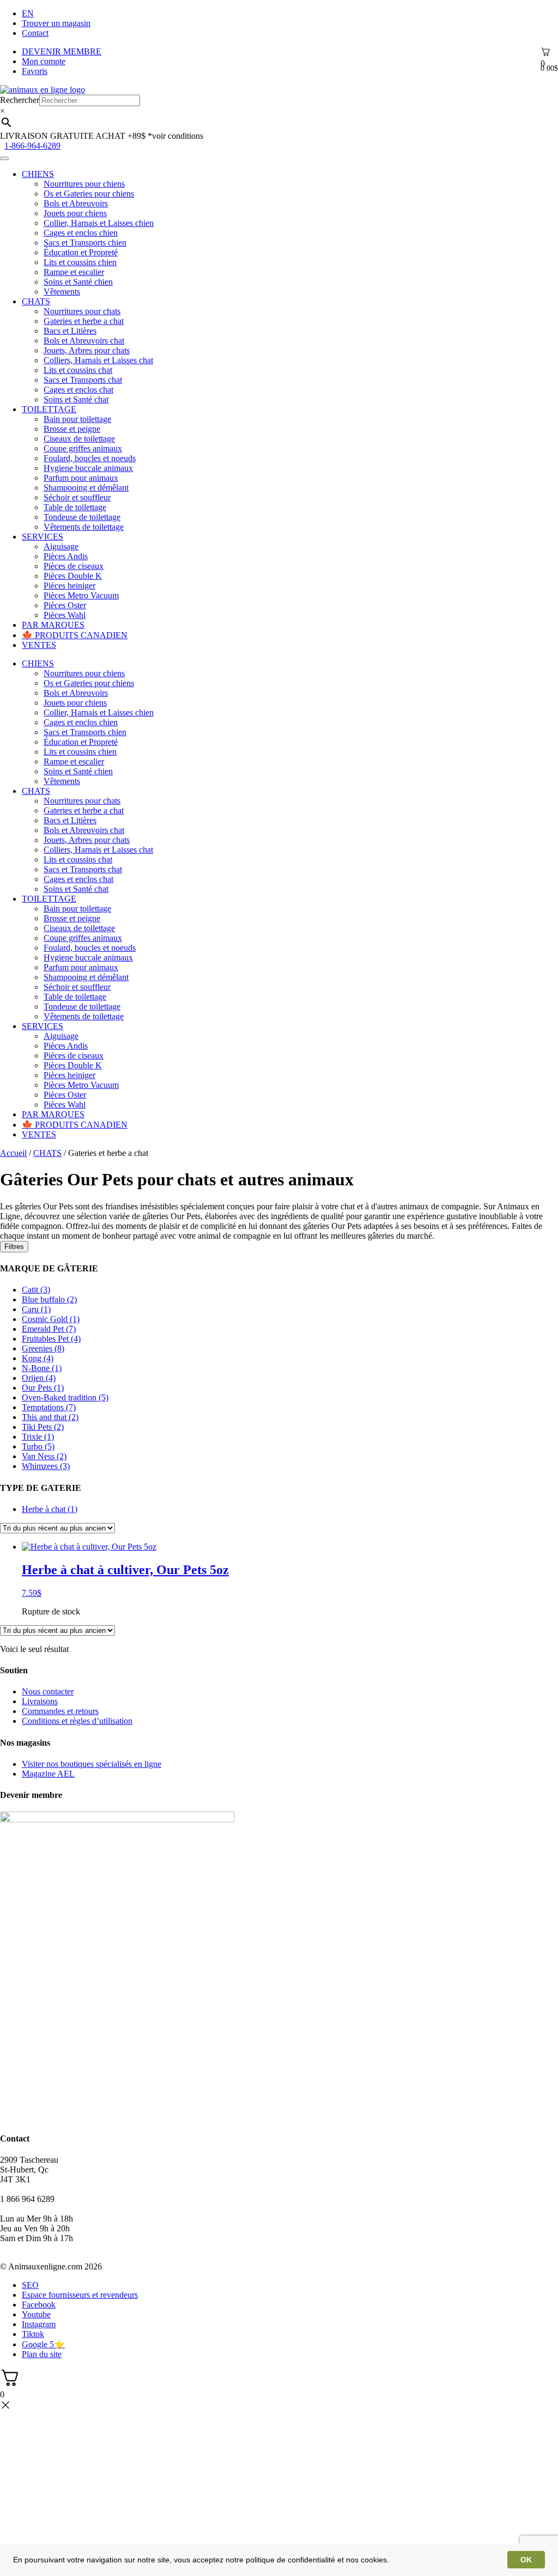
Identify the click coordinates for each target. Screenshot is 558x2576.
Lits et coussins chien (80, 262)
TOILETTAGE (49, 409)
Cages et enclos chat (78, 390)
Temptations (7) (49, 1407)
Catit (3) (36, 1290)
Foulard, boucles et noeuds (90, 458)
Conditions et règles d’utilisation (77, 1721)
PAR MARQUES (53, 625)
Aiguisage (61, 546)
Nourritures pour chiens (84, 184)
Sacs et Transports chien (85, 243)
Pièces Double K (73, 576)
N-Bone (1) (42, 1368)
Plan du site (42, 2354)
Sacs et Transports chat (83, 380)
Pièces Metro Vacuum (81, 595)
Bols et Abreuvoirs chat (84, 341)
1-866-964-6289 (32, 146)
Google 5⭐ (43, 2344)
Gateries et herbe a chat (84, 321)
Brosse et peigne (72, 429)
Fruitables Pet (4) (51, 1339)
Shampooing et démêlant (86, 488)
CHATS (36, 301)
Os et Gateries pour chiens (89, 194)
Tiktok (33, 2334)
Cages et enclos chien (81, 233)
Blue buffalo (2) (49, 1299)
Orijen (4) (39, 1378)
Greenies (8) (43, 1348)
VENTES (39, 645)
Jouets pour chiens (75, 213)
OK (526, 2560)
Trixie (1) (38, 1437)
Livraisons (40, 1701)
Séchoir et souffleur (77, 497)
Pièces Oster (65, 605)
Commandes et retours (60, 1711)
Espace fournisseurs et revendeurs (80, 2295)
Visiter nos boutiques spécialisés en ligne (92, 1764)
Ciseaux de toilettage (79, 439)
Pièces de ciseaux (74, 566)
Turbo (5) (38, 1446)
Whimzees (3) (46, 1466)
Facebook (39, 2305)
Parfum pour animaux (81, 478)
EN (28, 13)
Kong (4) (38, 1358)
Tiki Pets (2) (43, 1427)
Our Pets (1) (43, 1388)
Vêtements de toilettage (84, 527)
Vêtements (62, 292)
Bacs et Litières (70, 331)
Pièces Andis (66, 556)
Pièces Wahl (65, 615)
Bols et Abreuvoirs (76, 203)
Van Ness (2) (44, 1456)
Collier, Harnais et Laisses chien (99, 223)
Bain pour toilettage (77, 419)
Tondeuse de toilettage (82, 517)
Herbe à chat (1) (50, 1509)
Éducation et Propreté (81, 252)
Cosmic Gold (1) (51, 1319)
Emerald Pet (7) (49, 1329)
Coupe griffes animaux (83, 448)
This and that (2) (50, 1417)
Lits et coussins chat (78, 370)
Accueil (13, 1153)
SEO (30, 2285)
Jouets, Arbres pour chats (87, 350)
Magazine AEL (48, 1774)
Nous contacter (48, 1691)
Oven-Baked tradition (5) (65, 1397)
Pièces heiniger (69, 586)
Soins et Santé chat (76, 399)
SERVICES (43, 537)
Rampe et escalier (74, 272)
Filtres (14, 1247)
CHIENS (38, 174)
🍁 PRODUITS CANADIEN (75, 635)
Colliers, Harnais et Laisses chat (98, 360)
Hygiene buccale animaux (88, 468)
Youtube (36, 2314)
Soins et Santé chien (78, 282)
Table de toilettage (75, 507)
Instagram (39, 2324)
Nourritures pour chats (82, 311)
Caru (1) (36, 1309)
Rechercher (20, 100)
